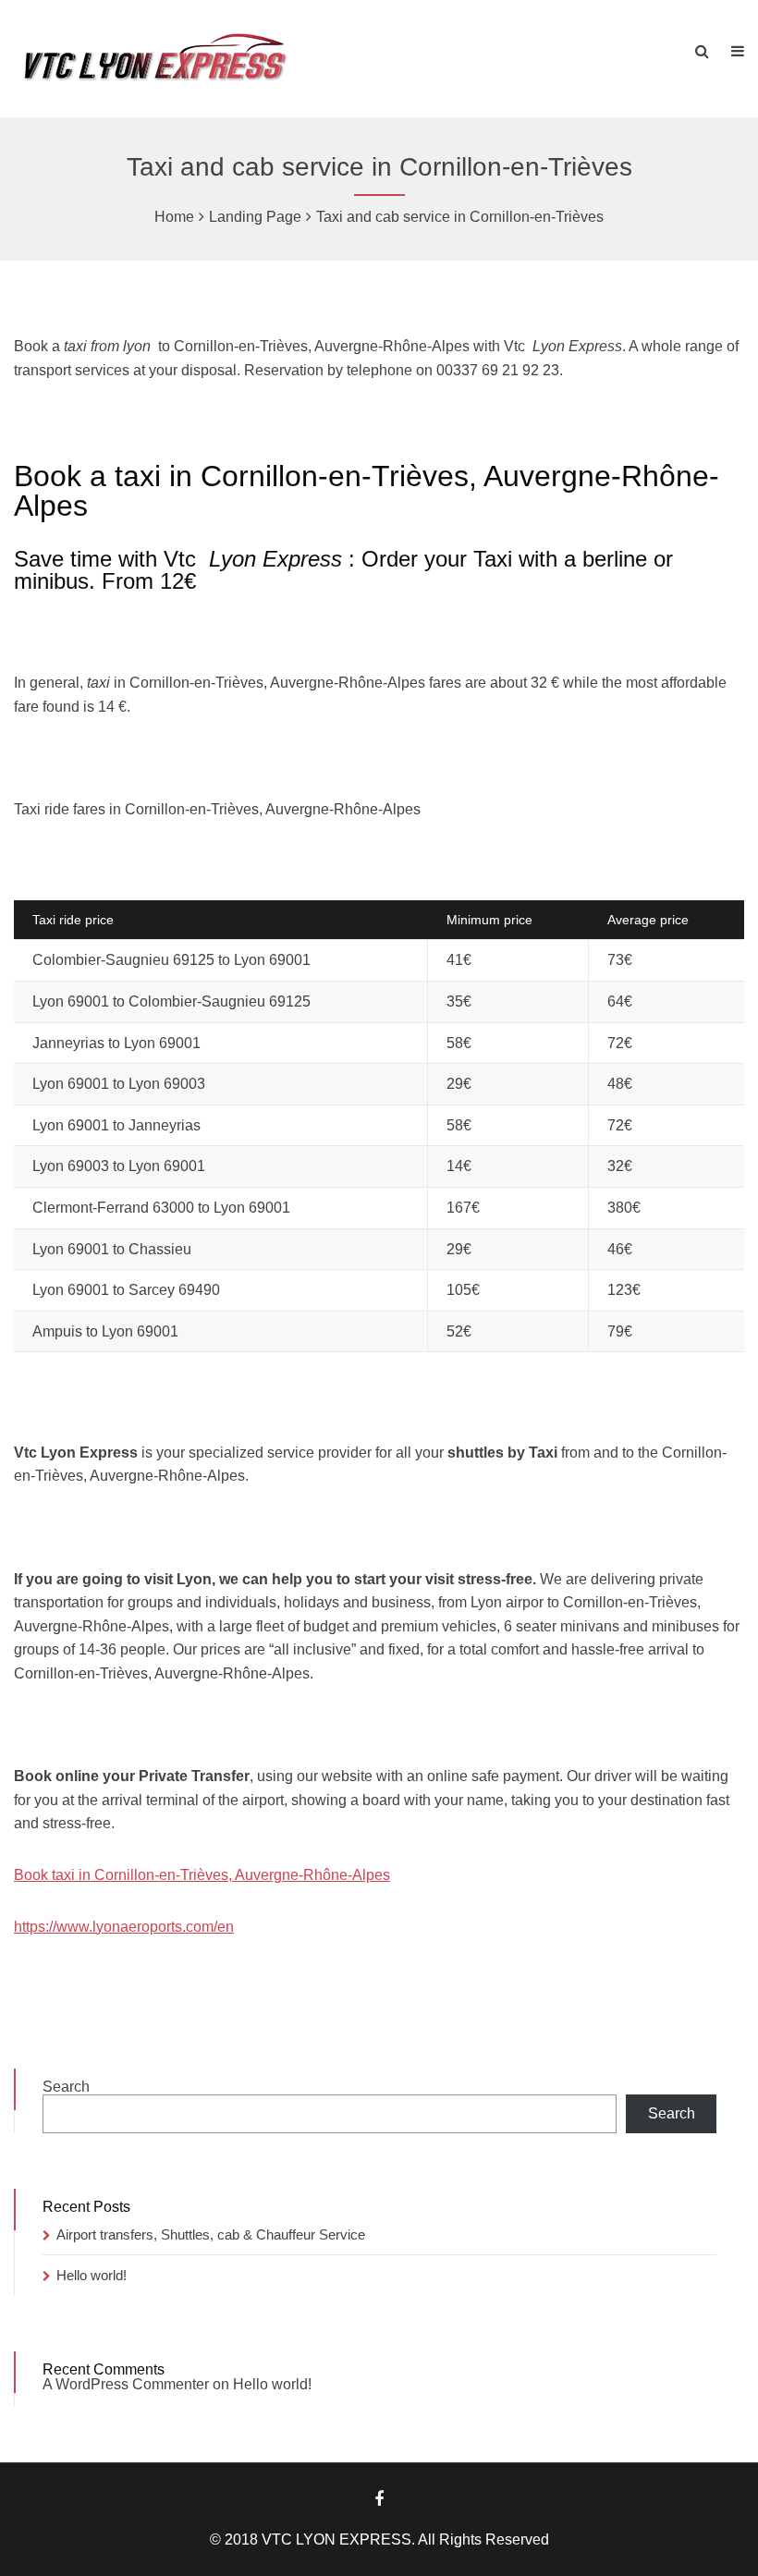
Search (66, 2087)
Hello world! (92, 2275)
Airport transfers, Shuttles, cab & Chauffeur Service (211, 2234)
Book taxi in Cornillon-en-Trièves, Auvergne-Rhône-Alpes (202, 1875)
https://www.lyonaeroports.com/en (124, 1927)
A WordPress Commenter (126, 2384)
